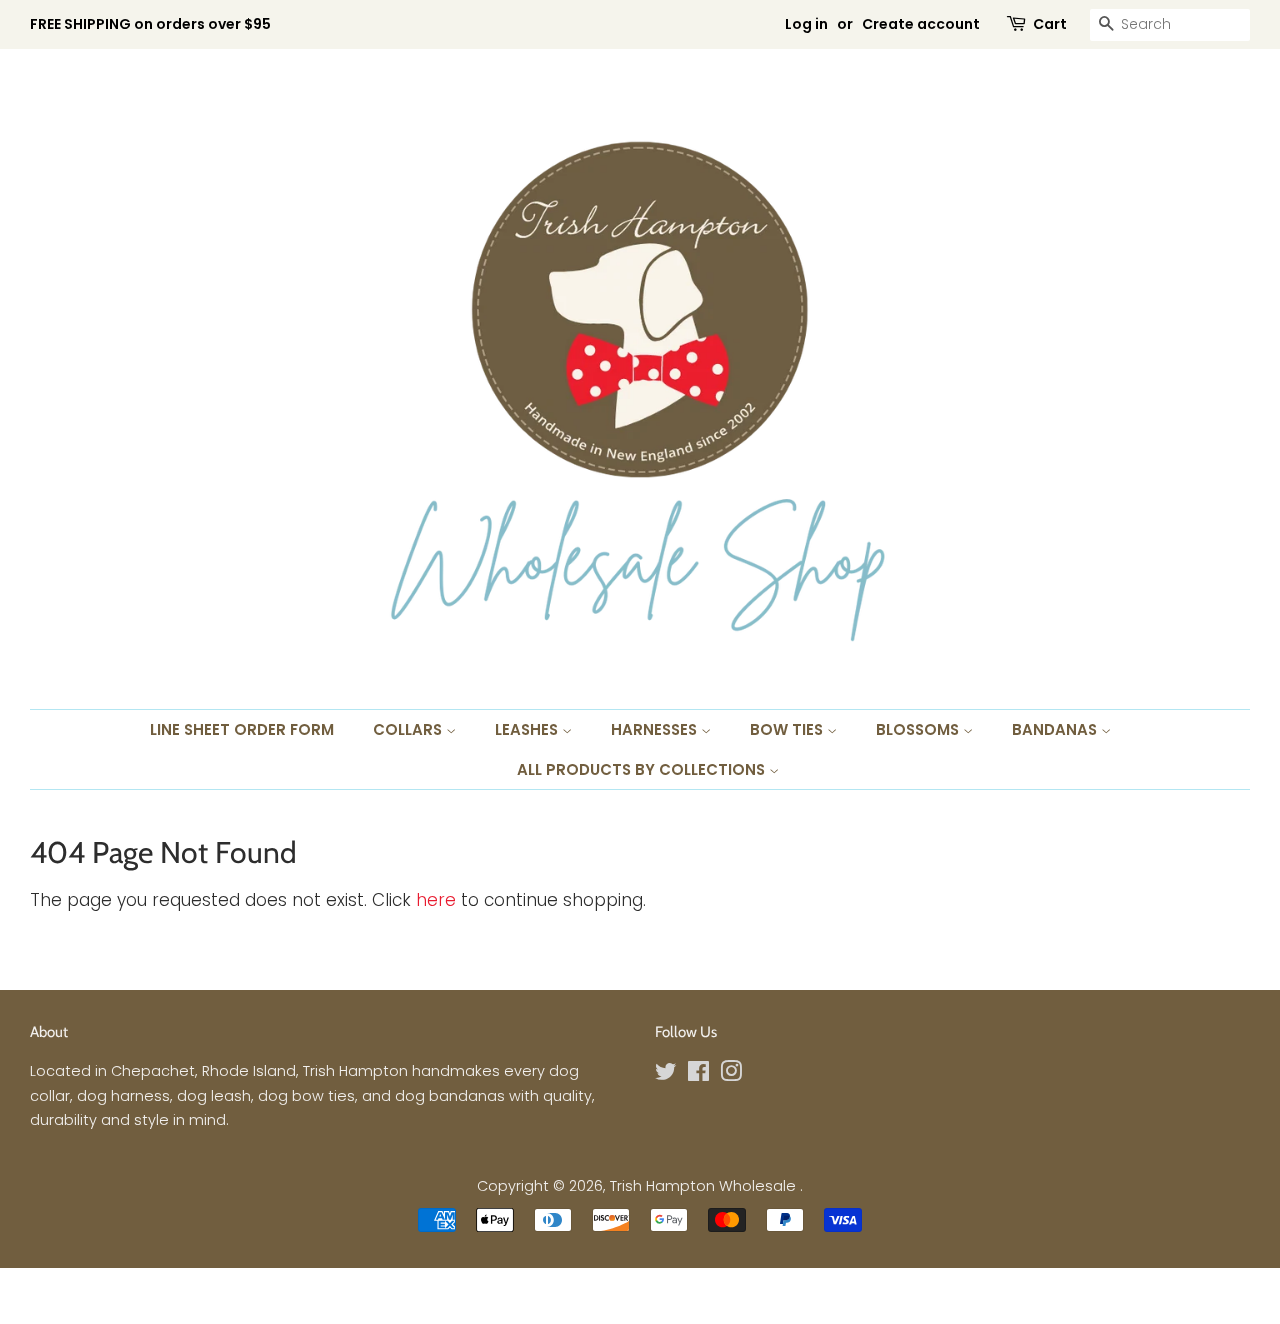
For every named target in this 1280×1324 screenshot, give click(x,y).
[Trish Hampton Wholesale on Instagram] (731, 1075)
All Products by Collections (643, 769)
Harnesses (656, 729)
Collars (409, 729)
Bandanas (1056, 729)
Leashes (528, 729)
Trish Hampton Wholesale (705, 1186)
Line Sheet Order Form (242, 729)
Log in (806, 24)
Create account (921, 24)
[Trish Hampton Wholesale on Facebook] (698, 1075)
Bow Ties (788, 729)
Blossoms (919, 729)
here (436, 900)
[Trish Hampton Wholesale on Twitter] (666, 1075)
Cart (1050, 24)
